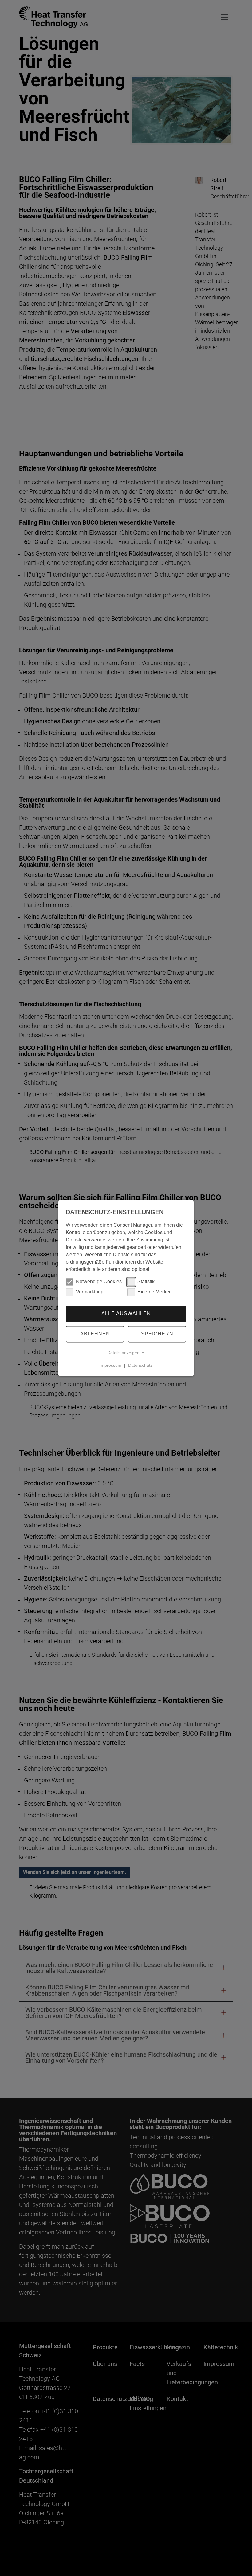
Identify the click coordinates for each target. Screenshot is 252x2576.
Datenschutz (140, 1365)
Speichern (157, 1334)
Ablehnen (95, 1334)
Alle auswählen (126, 1314)
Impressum (110, 1365)
